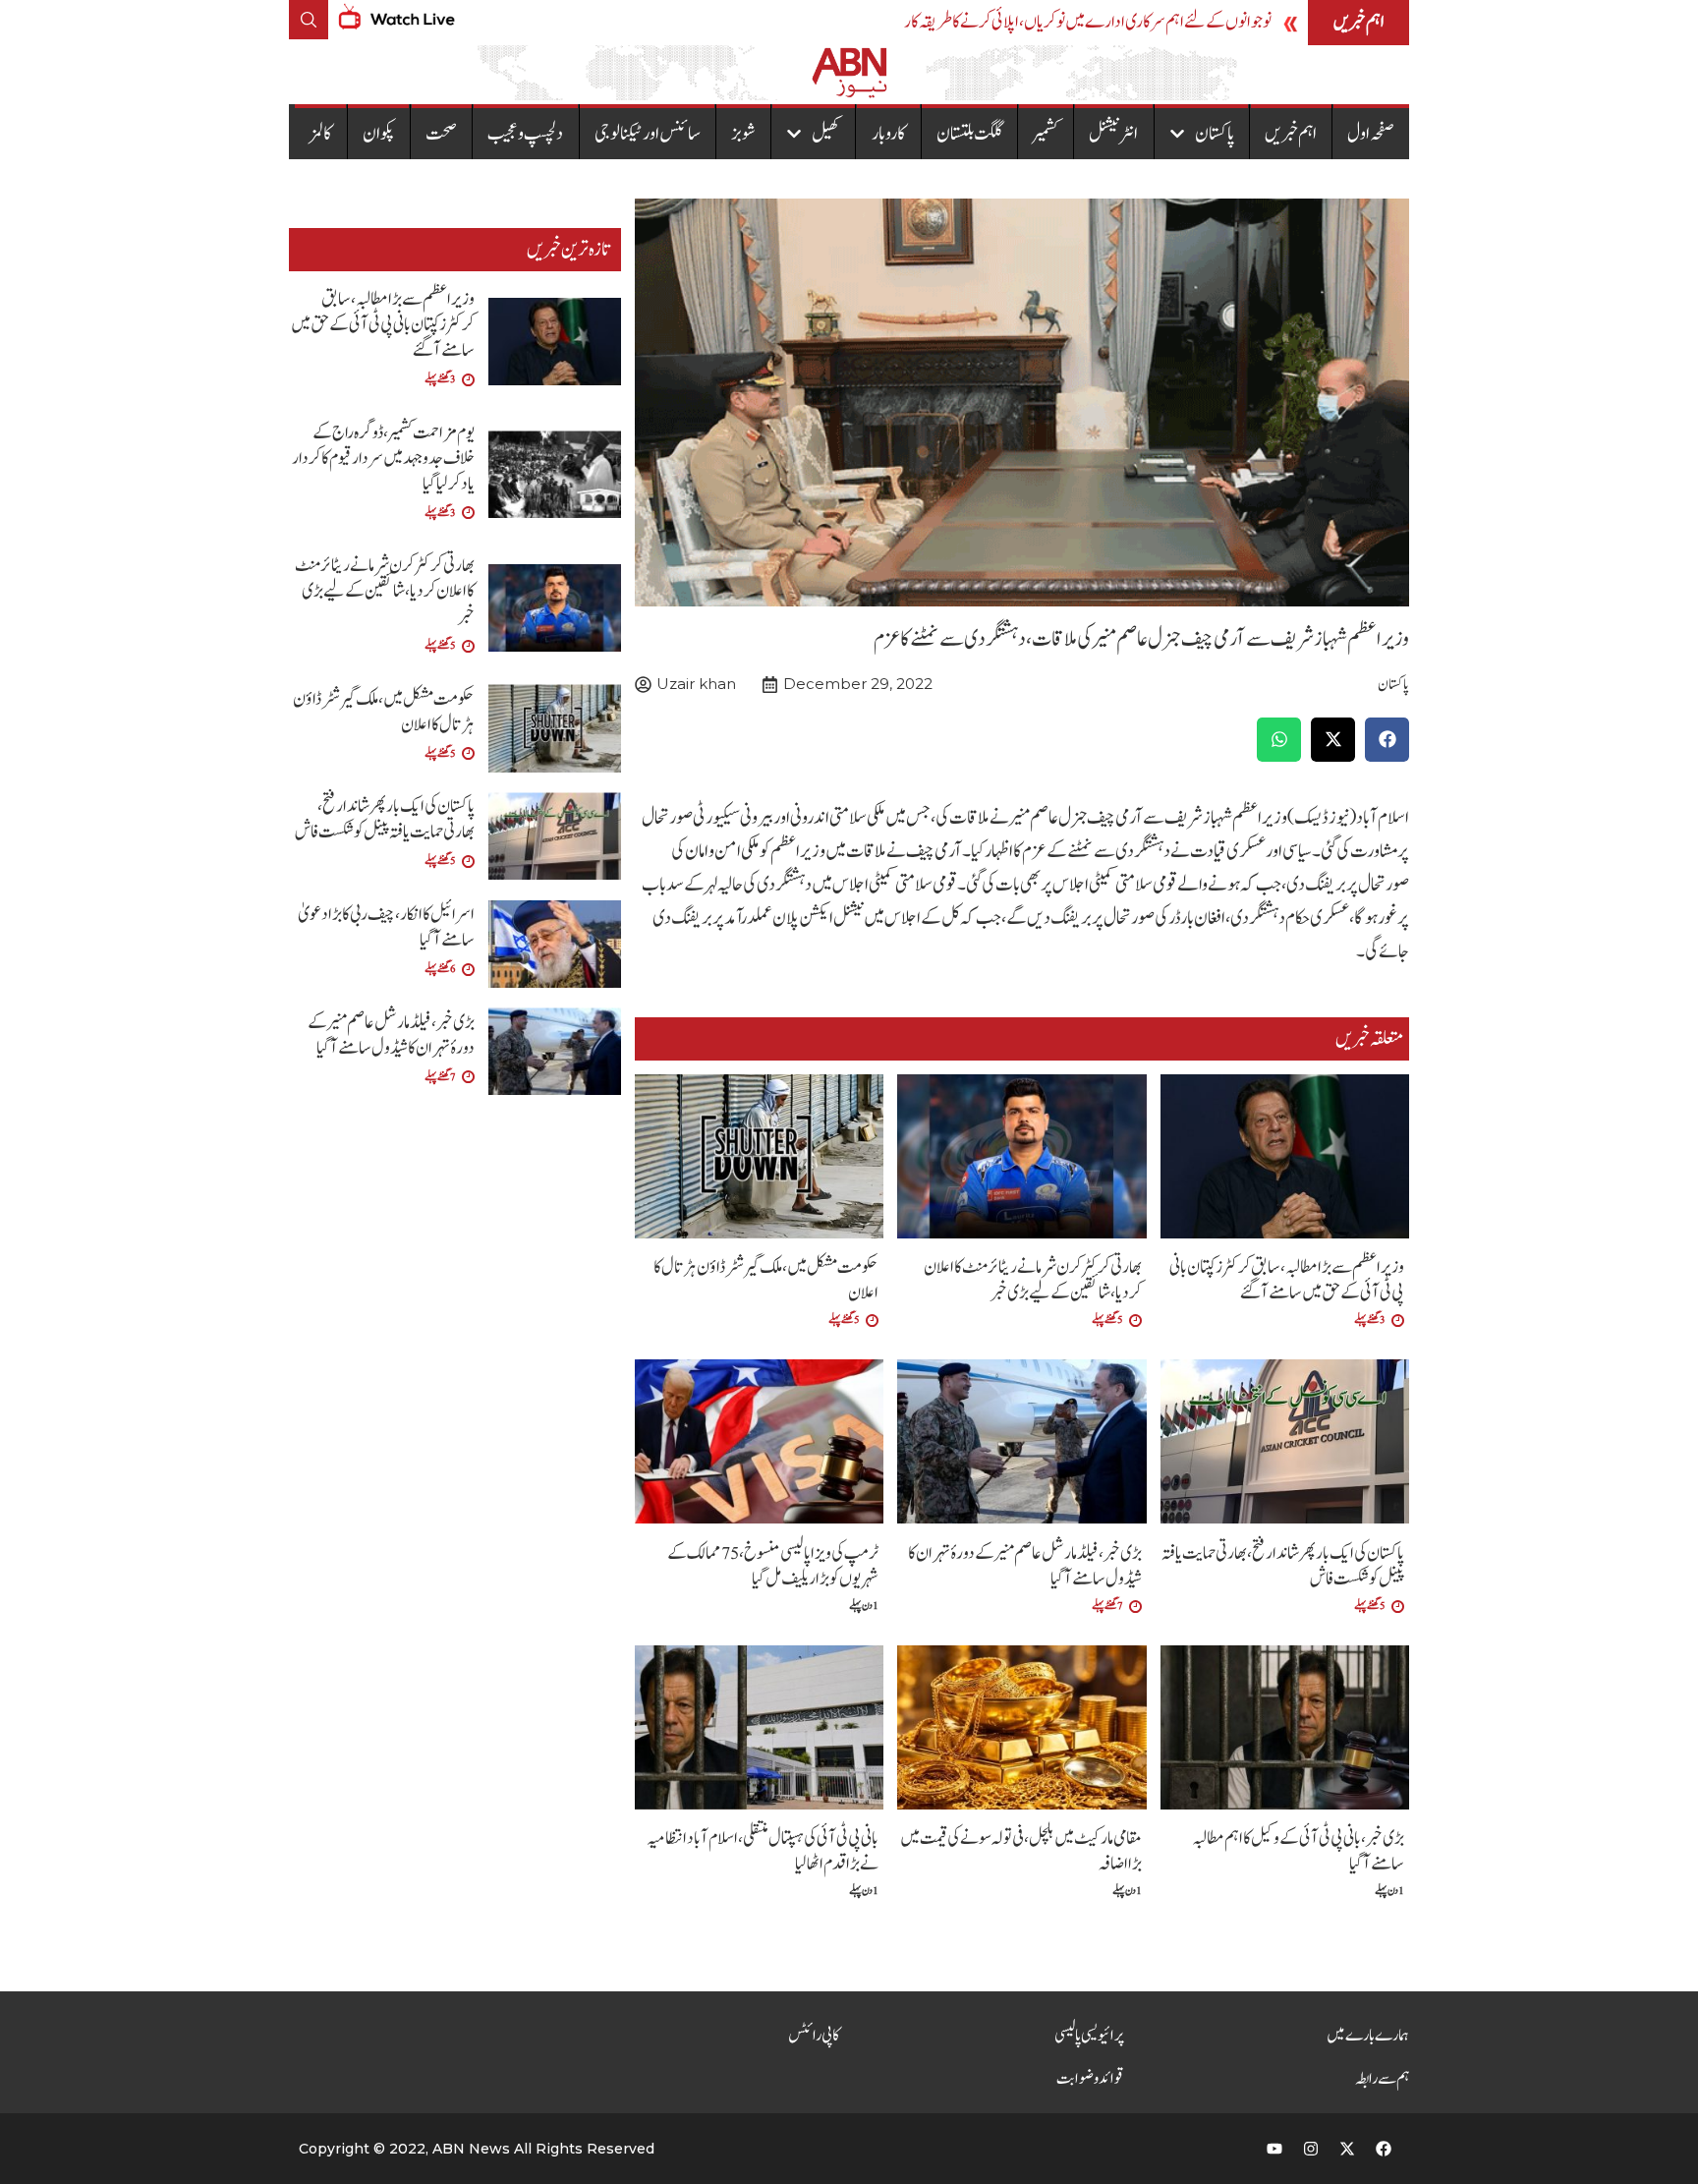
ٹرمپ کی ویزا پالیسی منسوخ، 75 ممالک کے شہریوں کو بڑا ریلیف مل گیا (773, 1566)
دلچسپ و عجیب (525, 134)
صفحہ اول (1371, 134)
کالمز (321, 134)
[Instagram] (1311, 2149)
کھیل (826, 134)
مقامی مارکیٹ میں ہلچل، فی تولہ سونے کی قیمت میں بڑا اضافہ (1021, 1851)
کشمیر (1046, 134)
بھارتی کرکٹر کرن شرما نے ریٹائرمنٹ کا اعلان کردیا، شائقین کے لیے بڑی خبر (1033, 1280)
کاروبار (889, 134)
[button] (1387, 740)
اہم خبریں (1291, 134)
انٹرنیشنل (1113, 134)
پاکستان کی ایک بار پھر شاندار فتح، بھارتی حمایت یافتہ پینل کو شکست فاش (1283, 1566)
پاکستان (1215, 134)
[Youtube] (1274, 2149)
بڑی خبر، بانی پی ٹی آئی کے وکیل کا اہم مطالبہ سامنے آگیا (1298, 1851)
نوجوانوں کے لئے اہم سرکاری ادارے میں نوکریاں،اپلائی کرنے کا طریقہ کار (1088, 22)
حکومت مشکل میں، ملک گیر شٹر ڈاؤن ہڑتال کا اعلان (766, 1280)
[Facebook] (1384, 2149)
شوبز (743, 134)
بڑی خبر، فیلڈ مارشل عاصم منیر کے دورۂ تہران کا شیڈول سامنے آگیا (1025, 1566)
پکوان (379, 134)
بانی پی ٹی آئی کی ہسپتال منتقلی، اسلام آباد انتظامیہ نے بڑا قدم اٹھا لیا (763, 1851)
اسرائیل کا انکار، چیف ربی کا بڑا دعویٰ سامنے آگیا (386, 927)
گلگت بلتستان (969, 134)
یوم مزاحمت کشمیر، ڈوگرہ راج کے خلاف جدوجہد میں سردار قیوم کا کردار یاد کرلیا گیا (383, 459)
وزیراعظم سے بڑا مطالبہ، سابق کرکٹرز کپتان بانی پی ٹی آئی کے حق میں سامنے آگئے (1287, 1280)
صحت (441, 134)
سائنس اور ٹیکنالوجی (648, 134)
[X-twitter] (1347, 2149)
